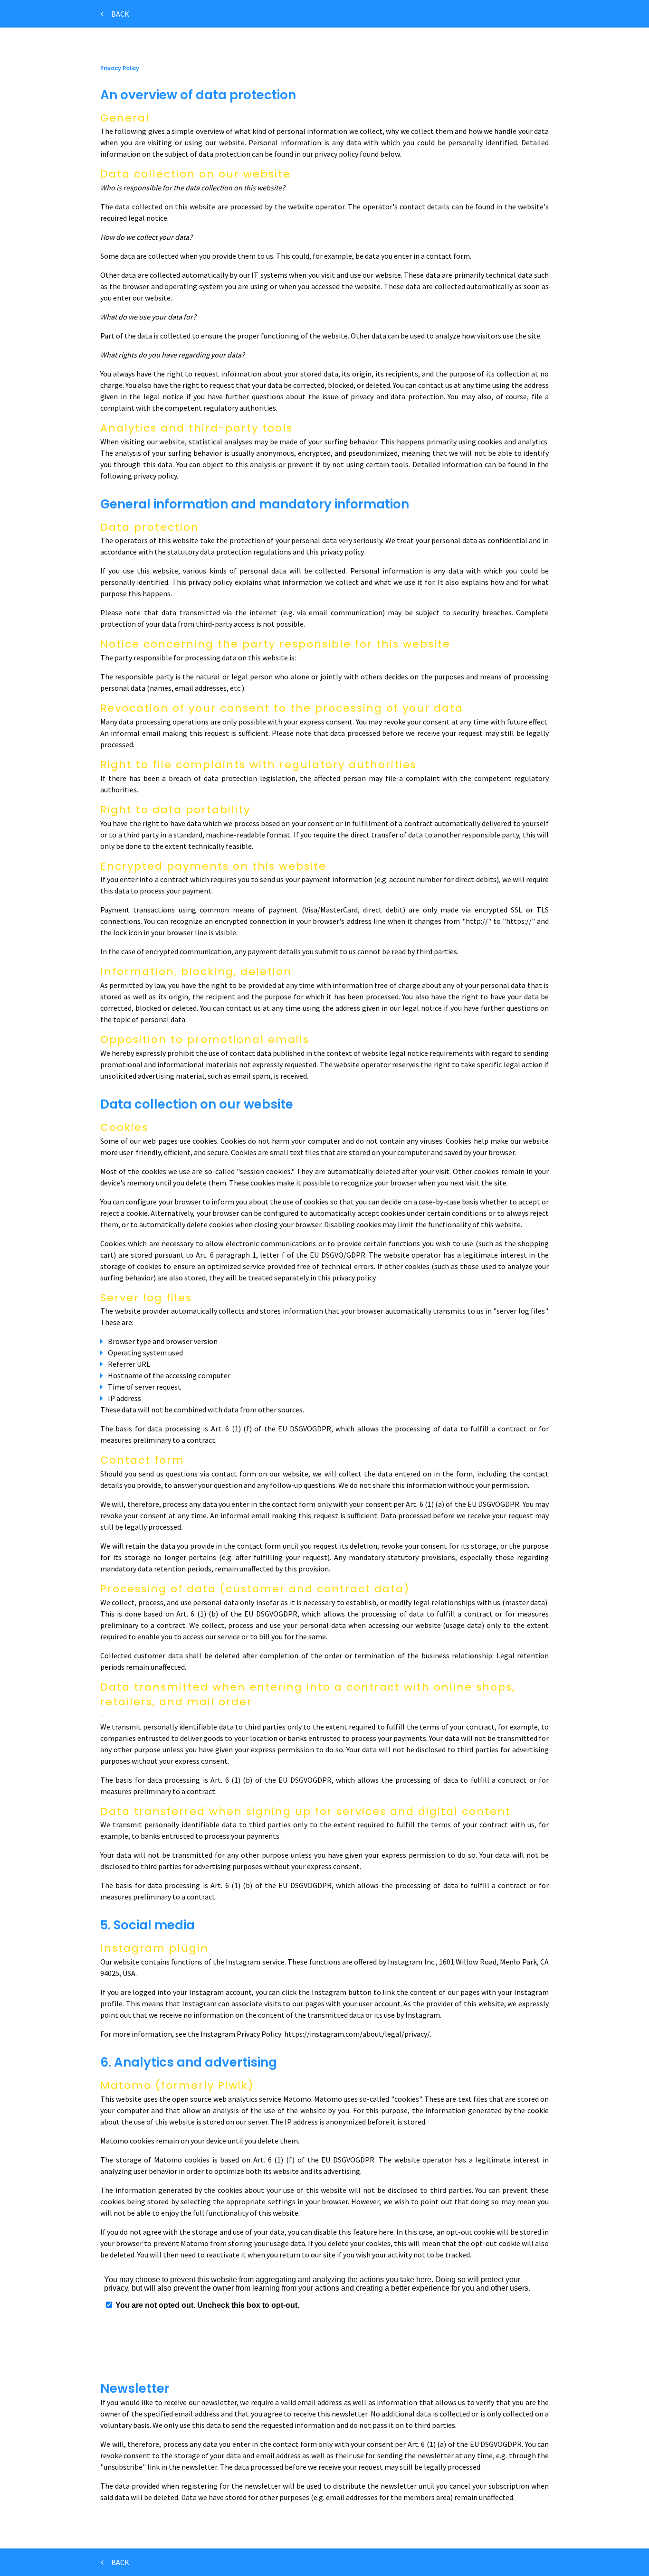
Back (121, 14)
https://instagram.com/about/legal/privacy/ (357, 2034)
